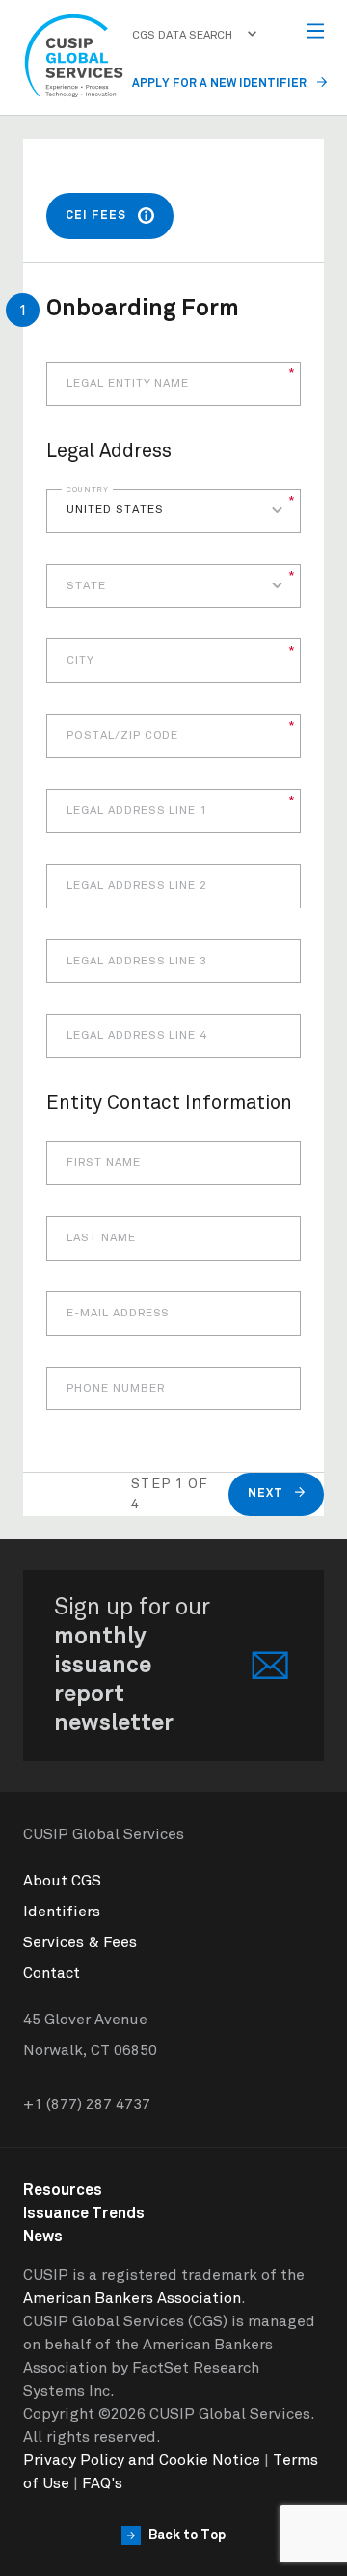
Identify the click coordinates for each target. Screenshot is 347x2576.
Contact (52, 1973)
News (43, 2237)
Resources (63, 2190)
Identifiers (62, 1912)
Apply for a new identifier (221, 84)
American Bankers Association (132, 2298)
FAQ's (102, 2483)
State (86, 585)
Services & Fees (80, 1942)
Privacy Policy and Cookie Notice (142, 2460)
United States (115, 510)
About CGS (62, 1881)
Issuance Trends (84, 2213)
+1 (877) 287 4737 (87, 2104)
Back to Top (187, 2535)
